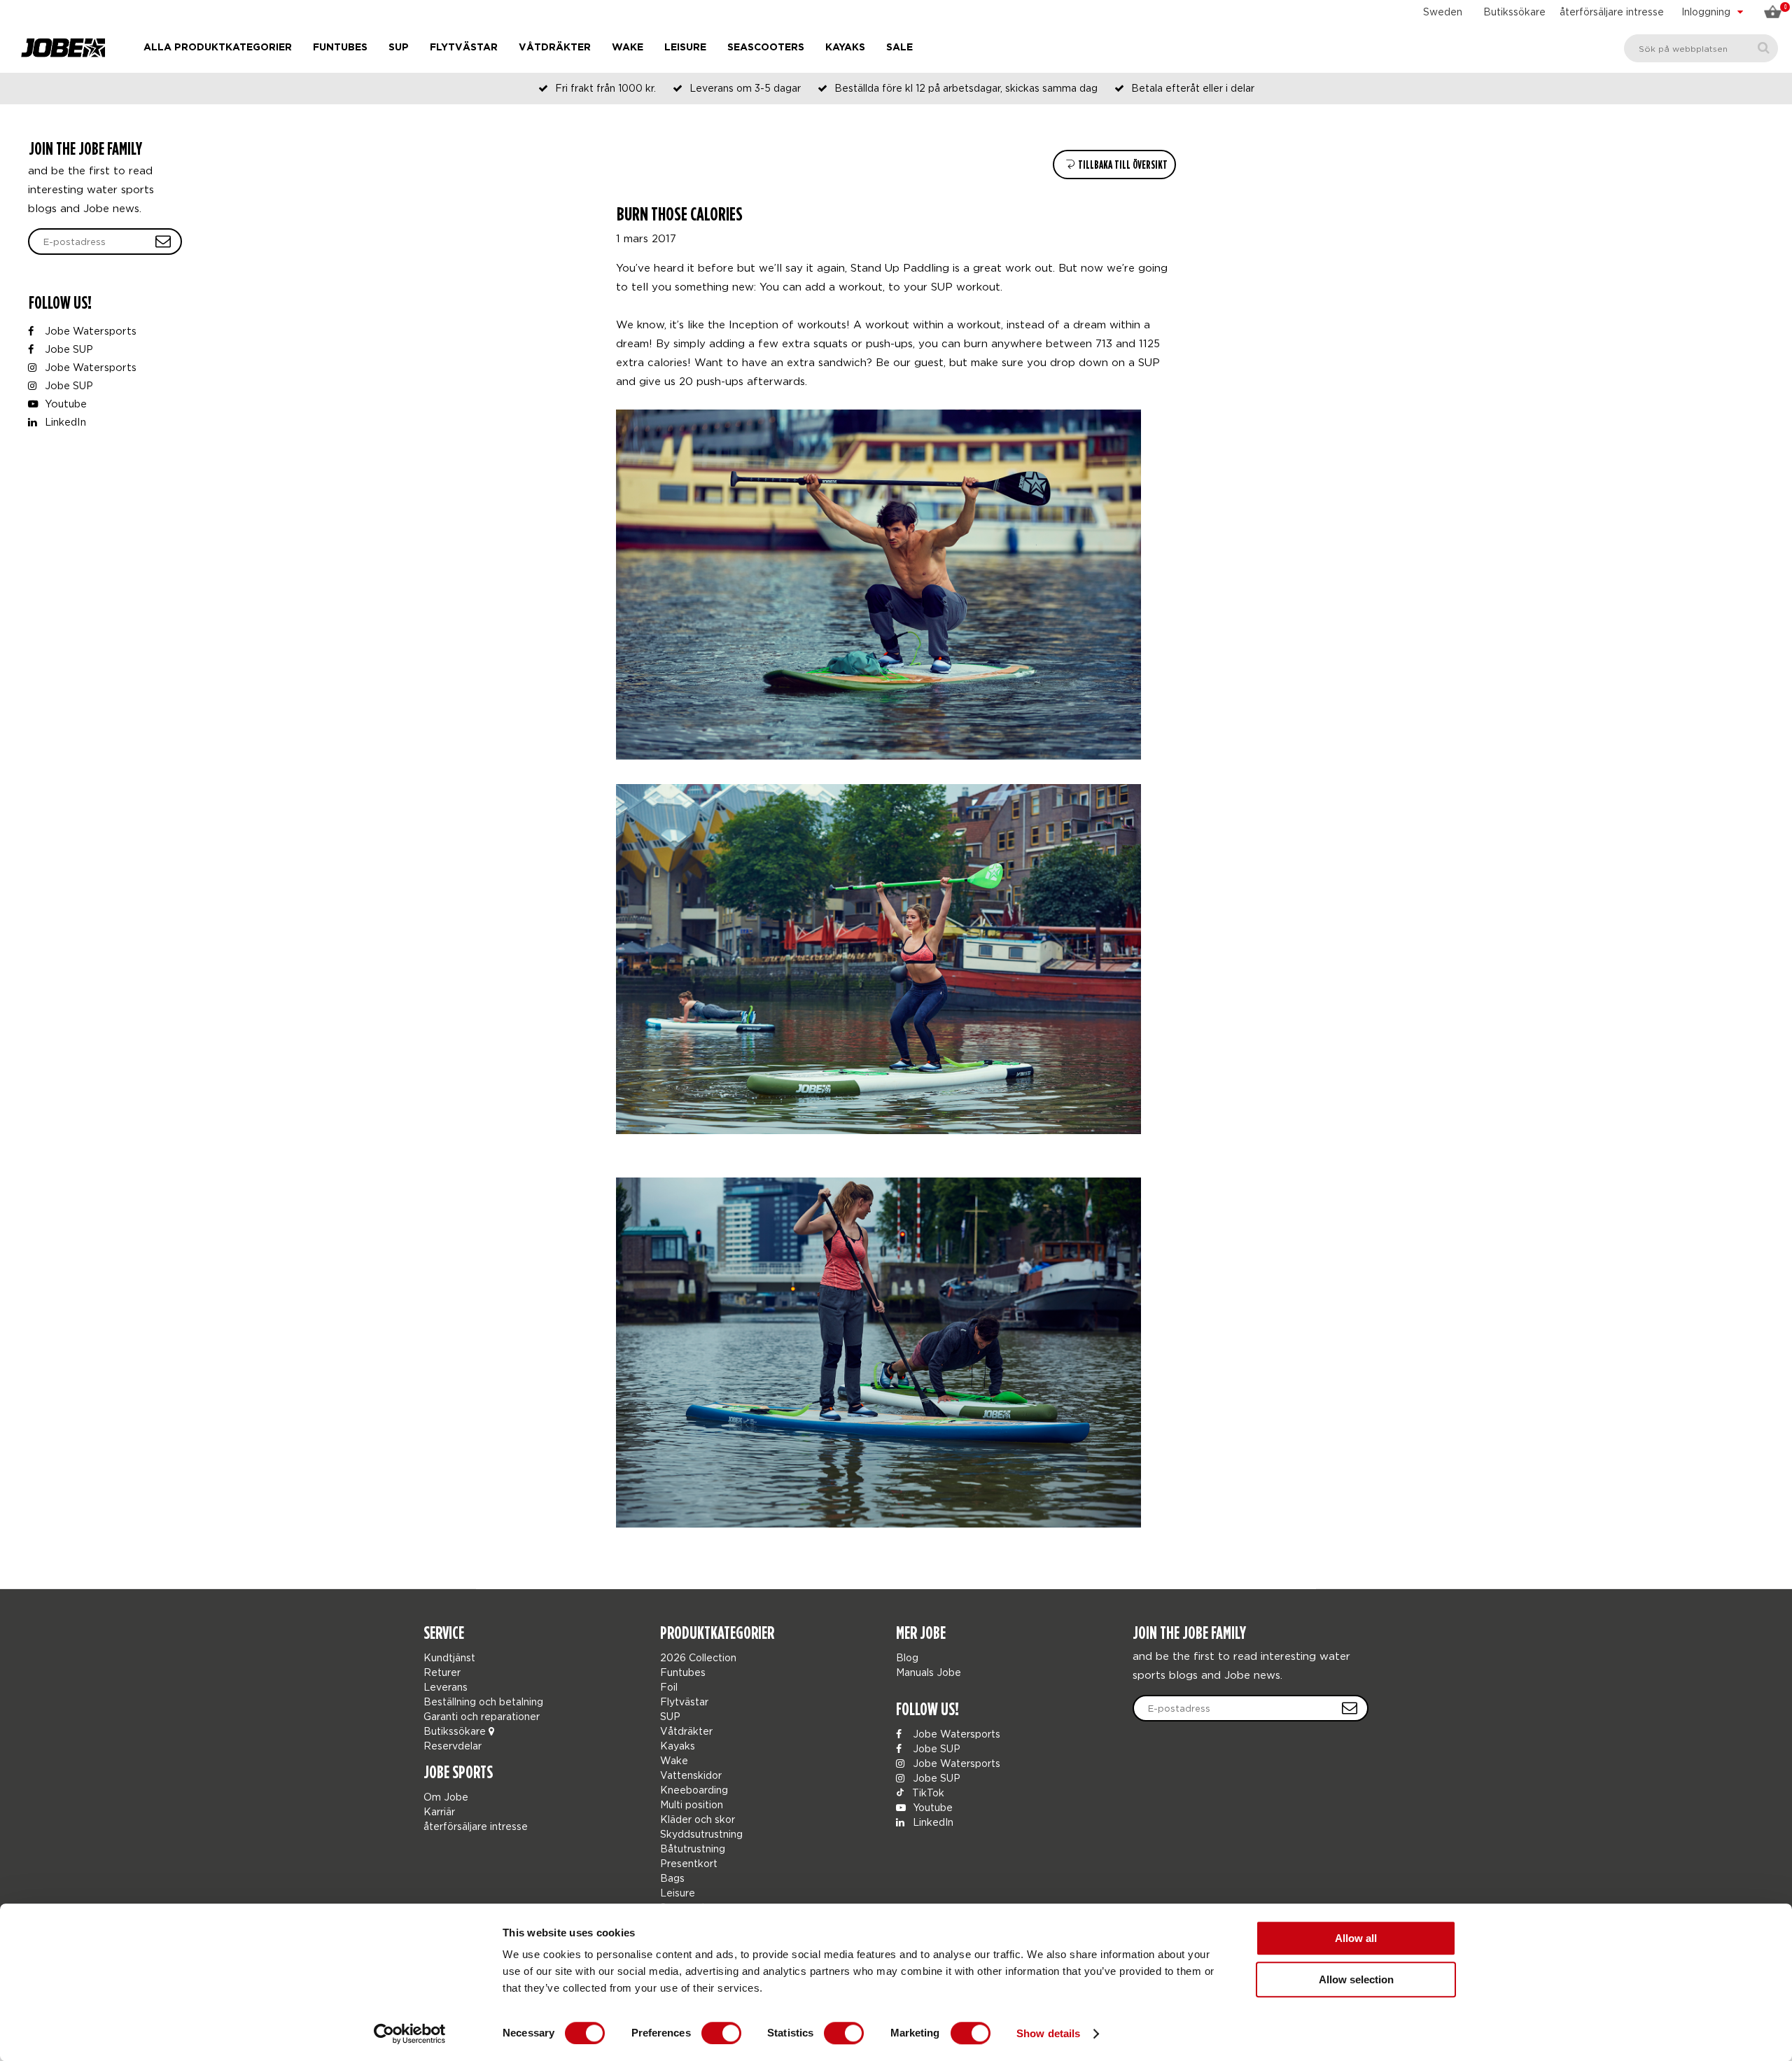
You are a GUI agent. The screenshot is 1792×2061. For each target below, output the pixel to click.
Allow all (1356, 1938)
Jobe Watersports (89, 331)
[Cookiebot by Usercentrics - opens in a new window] (410, 2034)
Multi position (692, 1804)
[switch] (721, 2033)
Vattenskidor (691, 1775)
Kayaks (845, 48)
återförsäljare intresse (1612, 12)
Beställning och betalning (483, 1702)
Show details (1048, 2033)
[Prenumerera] (163, 242)
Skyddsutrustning (701, 1834)
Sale (899, 48)
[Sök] (1764, 48)
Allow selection (1356, 1979)
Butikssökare (1514, 12)
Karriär (439, 1811)
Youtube (64, 404)
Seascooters (766, 48)
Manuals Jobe (929, 1672)
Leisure (685, 48)
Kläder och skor (698, 1819)
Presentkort (689, 1863)
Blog (907, 1657)
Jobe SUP (68, 349)
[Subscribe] (1350, 1708)
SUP (399, 48)
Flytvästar (464, 48)
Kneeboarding (694, 1790)
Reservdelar (453, 1746)
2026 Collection (698, 1657)
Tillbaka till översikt (1122, 165)
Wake (628, 48)
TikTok (927, 1793)
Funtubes (340, 48)
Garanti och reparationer (482, 1716)
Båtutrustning (693, 1849)
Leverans (446, 1687)
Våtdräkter (555, 48)
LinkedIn (64, 422)
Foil (669, 1687)
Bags (672, 1878)
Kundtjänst (449, 1657)
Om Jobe (446, 1797)
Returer (442, 1672)
